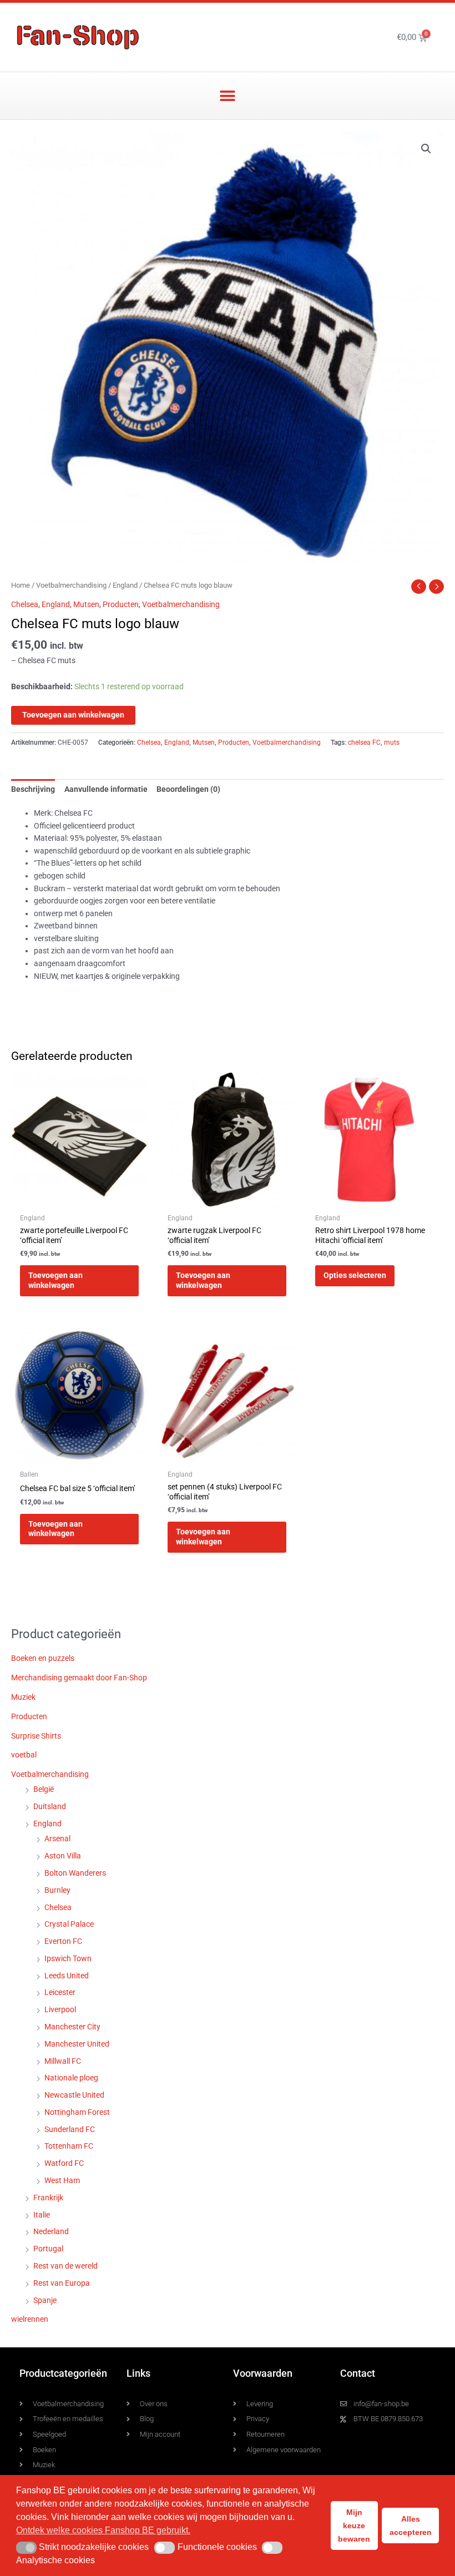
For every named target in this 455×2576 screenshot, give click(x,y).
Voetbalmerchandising (71, 585)
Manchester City (72, 2027)
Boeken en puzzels (43, 1658)
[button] (228, 96)
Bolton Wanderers (75, 1873)
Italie (42, 2215)
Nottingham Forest (77, 2112)
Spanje (45, 2300)
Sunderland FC (70, 2129)
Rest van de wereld (65, 2266)
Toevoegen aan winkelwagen (73, 715)
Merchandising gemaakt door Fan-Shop (79, 1678)
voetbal (24, 1755)
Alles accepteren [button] (411, 2526)
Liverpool (60, 2009)
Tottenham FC (69, 2146)
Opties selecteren (355, 1275)
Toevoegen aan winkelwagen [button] (55, 1280)
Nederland (51, 2231)
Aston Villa (63, 1856)
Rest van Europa (62, 2283)
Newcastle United (74, 2095)
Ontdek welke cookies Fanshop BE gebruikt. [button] (103, 2530)
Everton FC (63, 1941)
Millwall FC (63, 2061)
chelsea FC (364, 743)
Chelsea (25, 604)
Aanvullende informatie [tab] (106, 789)
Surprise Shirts (36, 1736)
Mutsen (86, 604)
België (44, 1789)
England (125, 585)
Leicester (60, 1992)
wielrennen (30, 2319)
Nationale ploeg (71, 2078)
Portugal (48, 2249)
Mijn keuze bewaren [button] (354, 2526)
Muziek (23, 1697)
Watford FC (64, 2163)
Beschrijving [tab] (33, 789)
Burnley (57, 1890)
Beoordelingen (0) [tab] (188, 789)
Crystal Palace (69, 1924)
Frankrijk (48, 2198)
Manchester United (77, 2044)
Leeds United (67, 1976)
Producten (121, 604)
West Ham (62, 2180)
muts (392, 743)
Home (21, 585)
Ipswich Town (68, 1958)
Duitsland (50, 1806)
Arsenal (57, 1838)
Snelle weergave (79, 1199)
